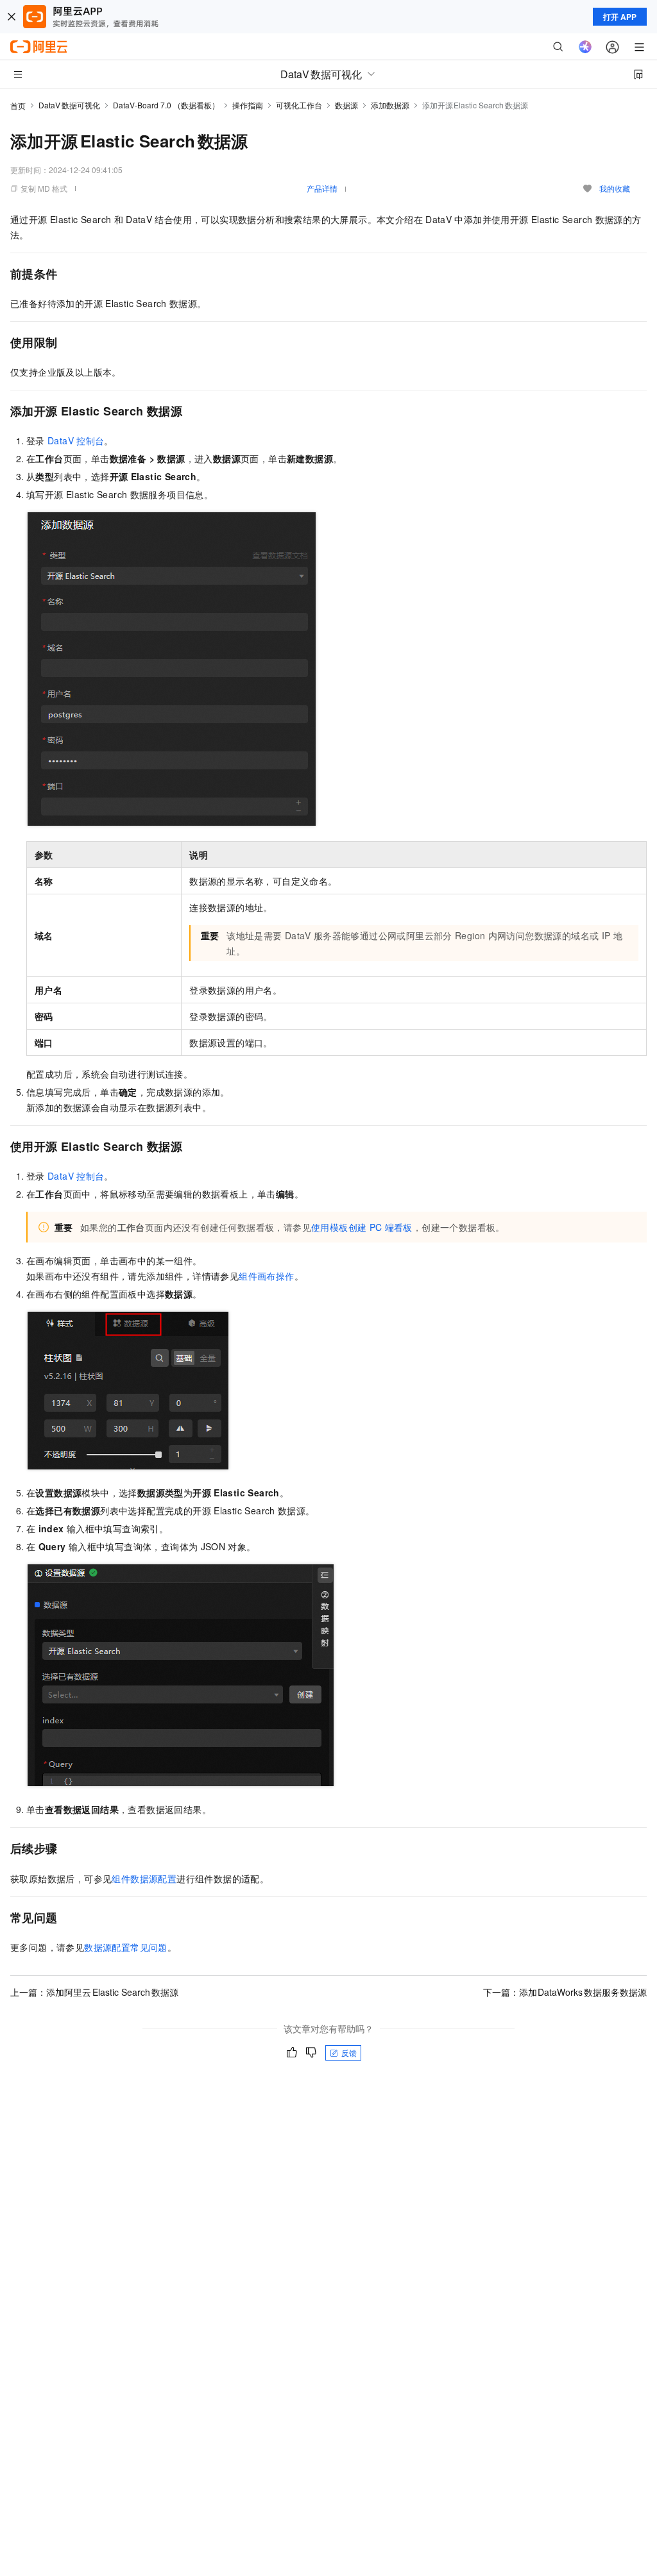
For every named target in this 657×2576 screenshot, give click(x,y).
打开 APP (620, 17)
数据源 (346, 105)
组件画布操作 (266, 1276)
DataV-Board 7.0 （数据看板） (166, 105)
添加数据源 (390, 105)
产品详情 (322, 188)
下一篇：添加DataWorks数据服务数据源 (565, 1992)
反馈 (349, 2053)
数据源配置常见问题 (126, 1947)
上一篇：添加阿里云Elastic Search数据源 (94, 1992)
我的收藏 (615, 188)
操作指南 (248, 105)
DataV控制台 (76, 440)
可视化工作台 (299, 105)
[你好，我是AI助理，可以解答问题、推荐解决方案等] (585, 47)
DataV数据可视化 (69, 105)
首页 (18, 105)
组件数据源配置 (144, 1878)
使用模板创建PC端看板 (362, 1227)
